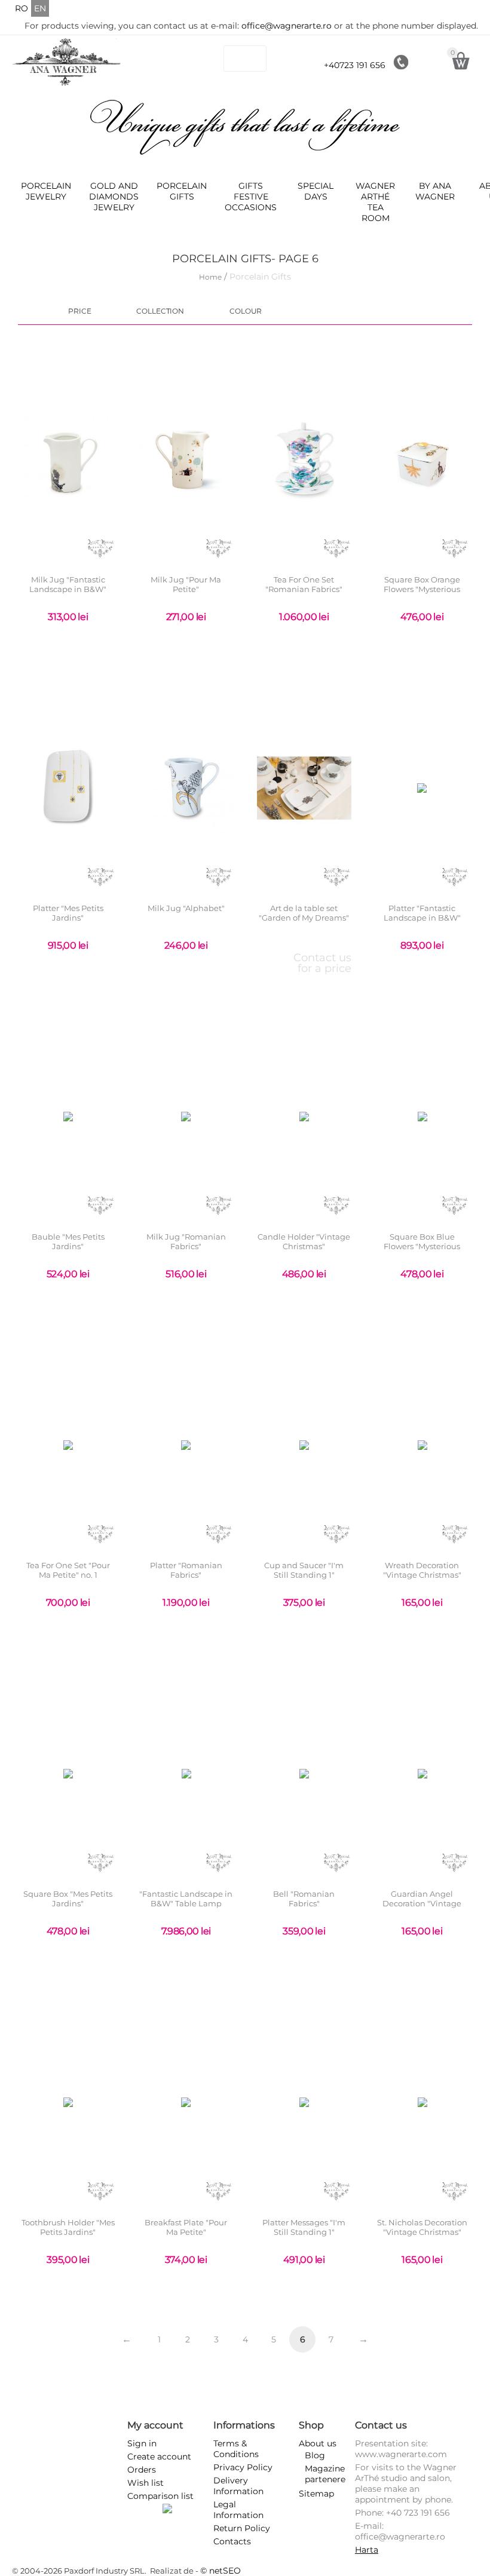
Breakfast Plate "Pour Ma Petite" (186, 2227)
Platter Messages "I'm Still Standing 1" (304, 2227)
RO (22, 8)
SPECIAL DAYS (316, 191)
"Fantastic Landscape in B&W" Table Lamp (186, 1899)
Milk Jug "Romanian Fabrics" (186, 1242)
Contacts (232, 2541)
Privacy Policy (243, 2467)
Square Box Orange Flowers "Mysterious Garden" (422, 589)
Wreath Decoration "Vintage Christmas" (422, 1570)
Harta (367, 2550)
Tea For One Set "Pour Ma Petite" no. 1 (68, 1570)
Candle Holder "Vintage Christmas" (304, 1242)
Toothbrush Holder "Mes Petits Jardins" (68, 2227)
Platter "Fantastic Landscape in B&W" (422, 913)
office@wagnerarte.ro (287, 26)
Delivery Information (238, 2486)
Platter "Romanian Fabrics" (186, 1570)
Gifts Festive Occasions (251, 197)
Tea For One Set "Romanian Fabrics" (304, 585)
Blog (315, 2455)
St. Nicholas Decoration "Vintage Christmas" (422, 2227)
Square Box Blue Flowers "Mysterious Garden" (422, 1246)
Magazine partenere (325, 2474)
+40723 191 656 (355, 65)
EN (40, 8)
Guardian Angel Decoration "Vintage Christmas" (422, 1903)
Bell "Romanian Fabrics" (304, 1899)
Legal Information (238, 2510)
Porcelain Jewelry (46, 191)
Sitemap (316, 2494)
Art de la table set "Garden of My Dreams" (304, 913)
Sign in (142, 2443)
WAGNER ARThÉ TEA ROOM (375, 202)
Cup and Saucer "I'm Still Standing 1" (304, 1570)
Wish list (146, 2483)
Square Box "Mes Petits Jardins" (68, 1899)
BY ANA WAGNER (435, 191)
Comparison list (160, 2496)
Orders (142, 2470)
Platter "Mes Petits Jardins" (68, 913)
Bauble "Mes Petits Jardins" (68, 1242)
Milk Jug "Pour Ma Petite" (186, 585)
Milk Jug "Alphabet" (186, 908)
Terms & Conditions (236, 2449)
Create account (159, 2457)
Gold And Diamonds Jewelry (114, 197)
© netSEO (220, 2571)
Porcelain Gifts (182, 191)
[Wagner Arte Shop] (67, 62)
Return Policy (242, 2528)
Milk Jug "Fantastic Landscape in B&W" (68, 585)
